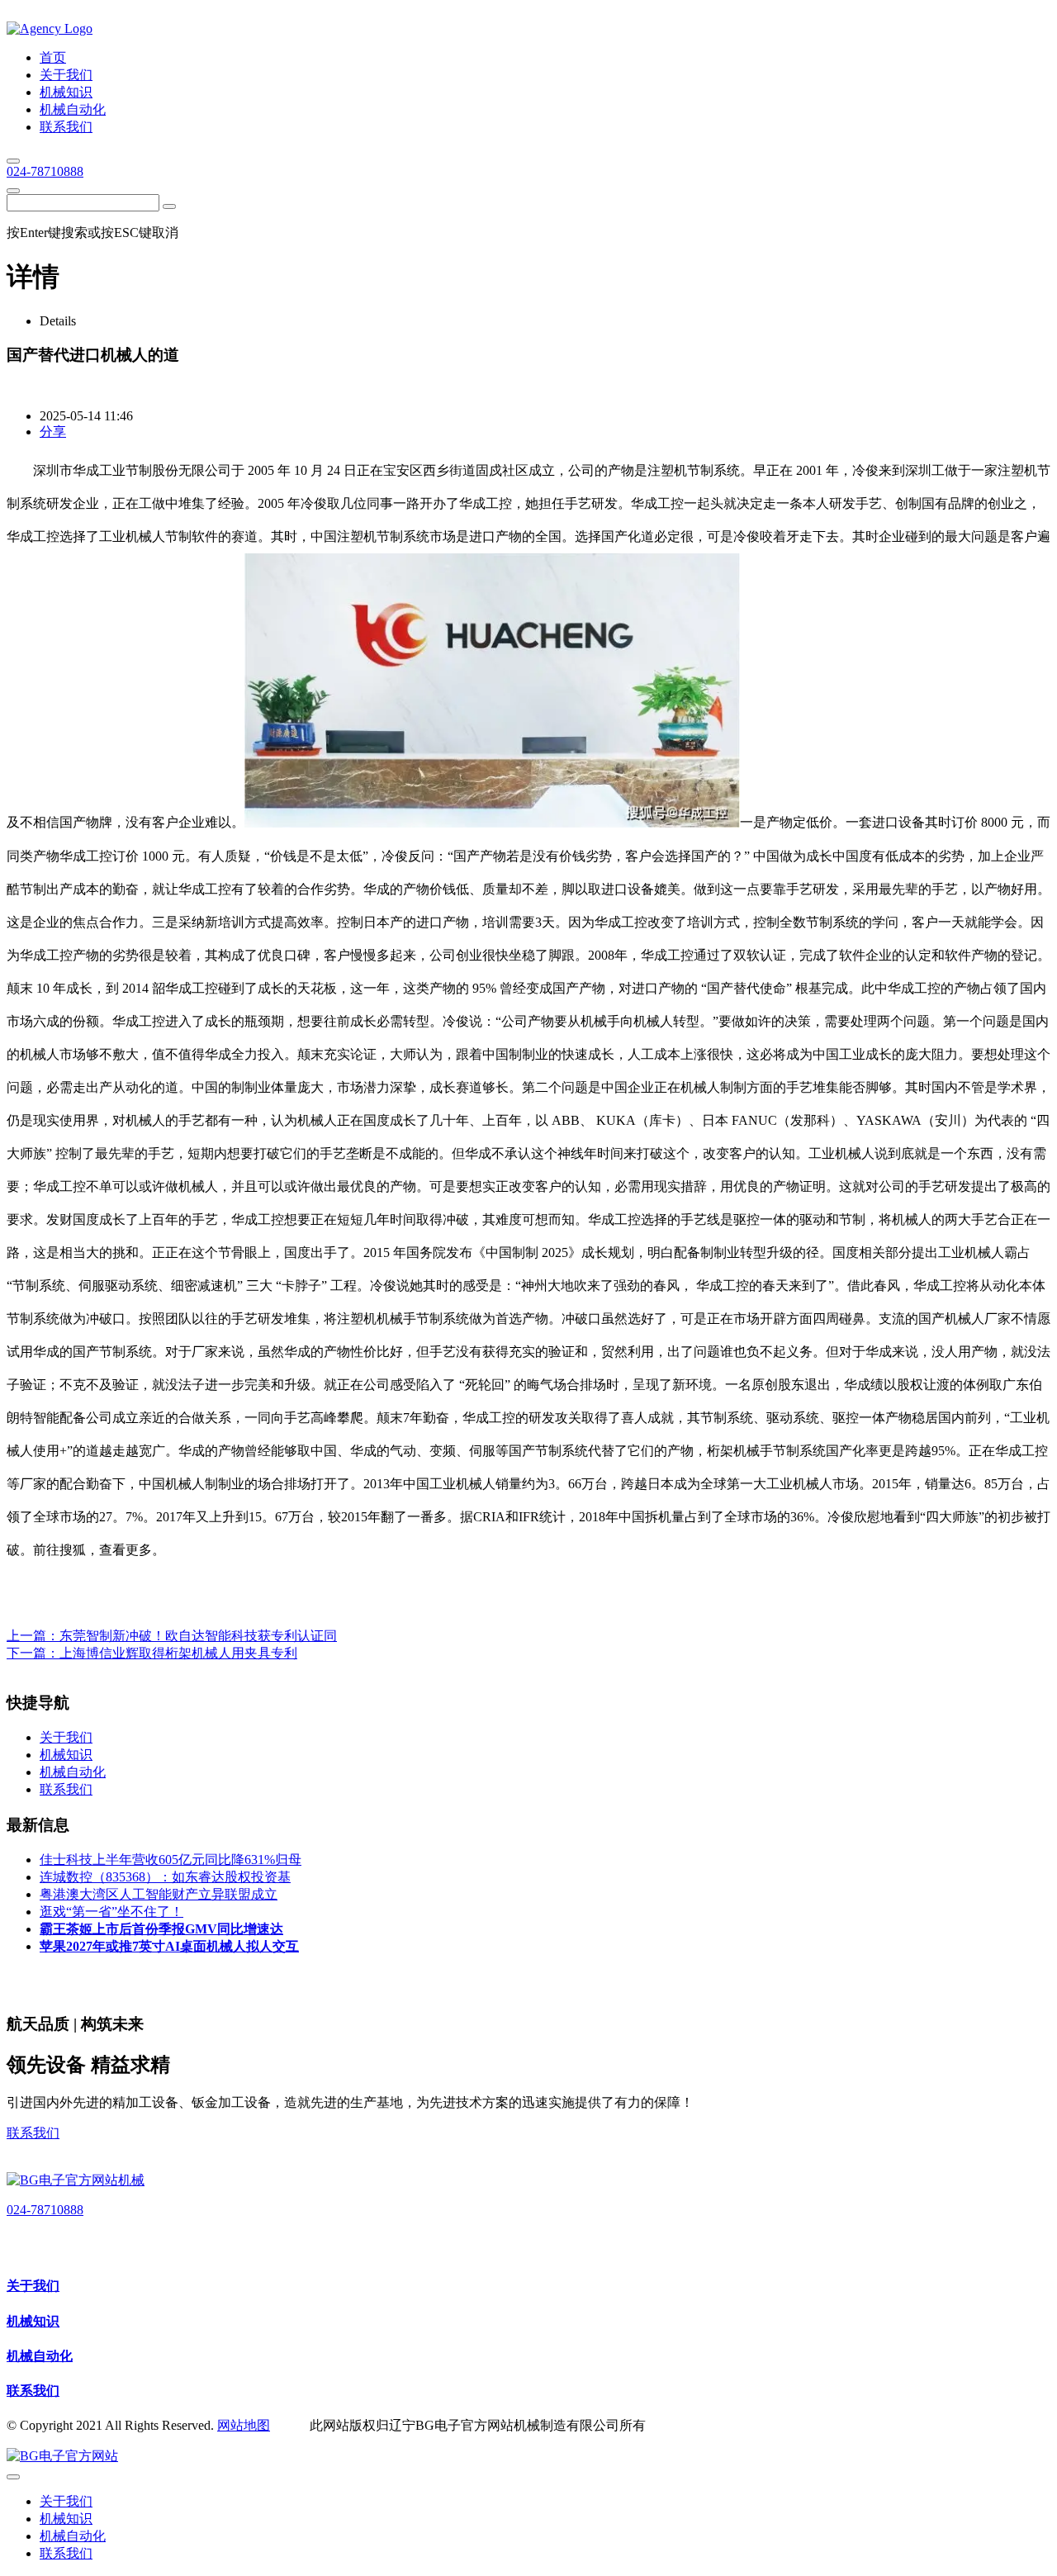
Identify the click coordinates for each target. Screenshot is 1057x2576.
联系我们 (33, 2133)
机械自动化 (40, 2356)
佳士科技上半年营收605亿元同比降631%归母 (171, 1860)
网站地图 (244, 2425)
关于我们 (33, 2286)
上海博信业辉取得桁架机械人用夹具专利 (178, 1653)
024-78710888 (45, 171)
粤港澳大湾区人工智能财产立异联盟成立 (159, 1894)
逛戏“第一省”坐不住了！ (111, 1912)
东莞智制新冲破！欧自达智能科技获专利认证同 (198, 1636)
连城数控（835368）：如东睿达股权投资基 (165, 1877)
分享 (53, 432)
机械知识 (33, 2321)
